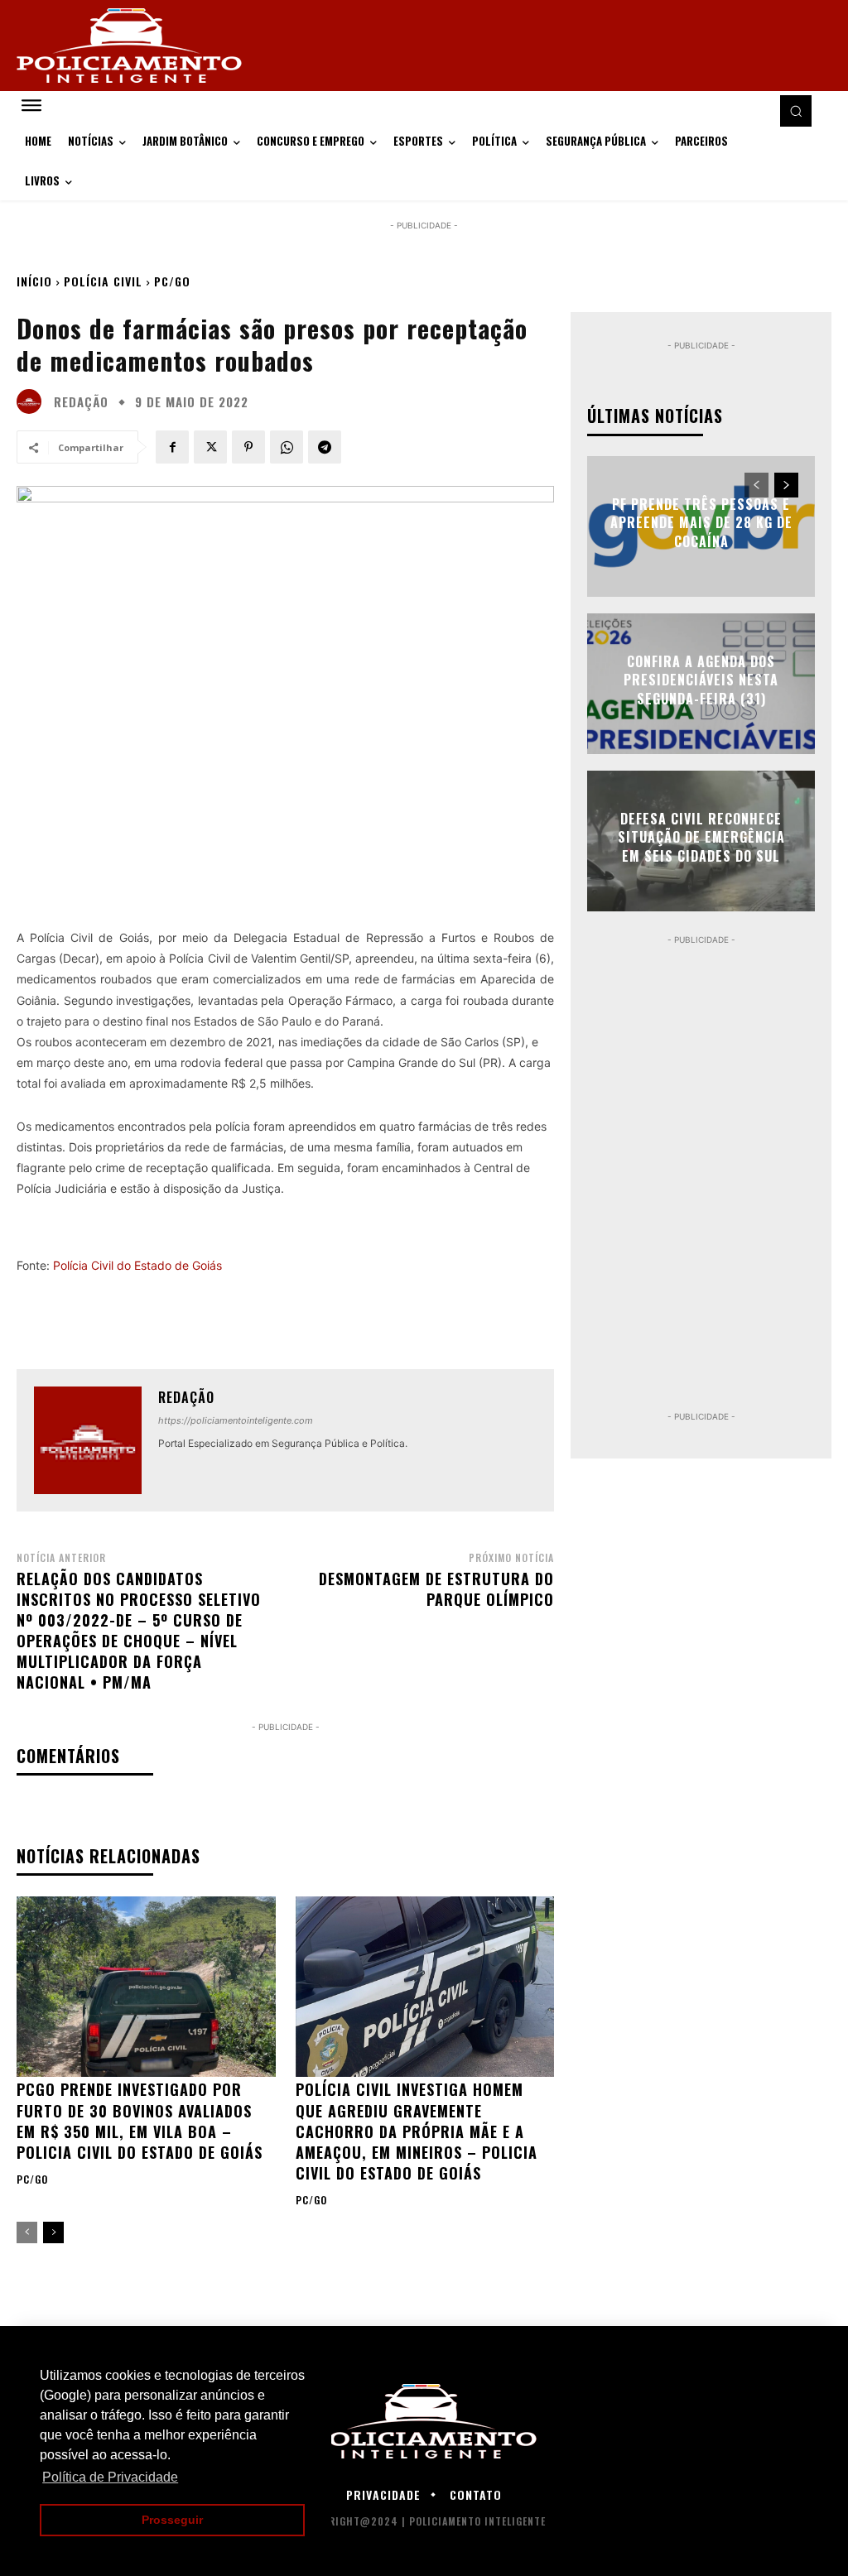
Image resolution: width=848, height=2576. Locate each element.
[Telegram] (325, 447)
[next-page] (53, 2232)
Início (34, 281)
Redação (81, 402)
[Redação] (33, 401)
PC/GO (172, 281)
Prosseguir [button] (172, 2520)
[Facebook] (172, 447)
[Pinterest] (248, 447)
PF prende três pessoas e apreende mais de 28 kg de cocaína (701, 523)
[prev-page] (27, 2232)
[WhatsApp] (287, 447)
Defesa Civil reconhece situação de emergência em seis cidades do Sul (701, 837)
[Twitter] (210, 447)
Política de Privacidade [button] (110, 2477)
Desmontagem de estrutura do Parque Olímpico (436, 1589)
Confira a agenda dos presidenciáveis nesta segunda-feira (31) (701, 680)
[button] (796, 111)
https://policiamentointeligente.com (236, 1420)
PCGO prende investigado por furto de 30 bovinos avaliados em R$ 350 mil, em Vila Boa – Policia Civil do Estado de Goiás (140, 2121)
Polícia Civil (103, 281)
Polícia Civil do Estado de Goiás (137, 1265)
